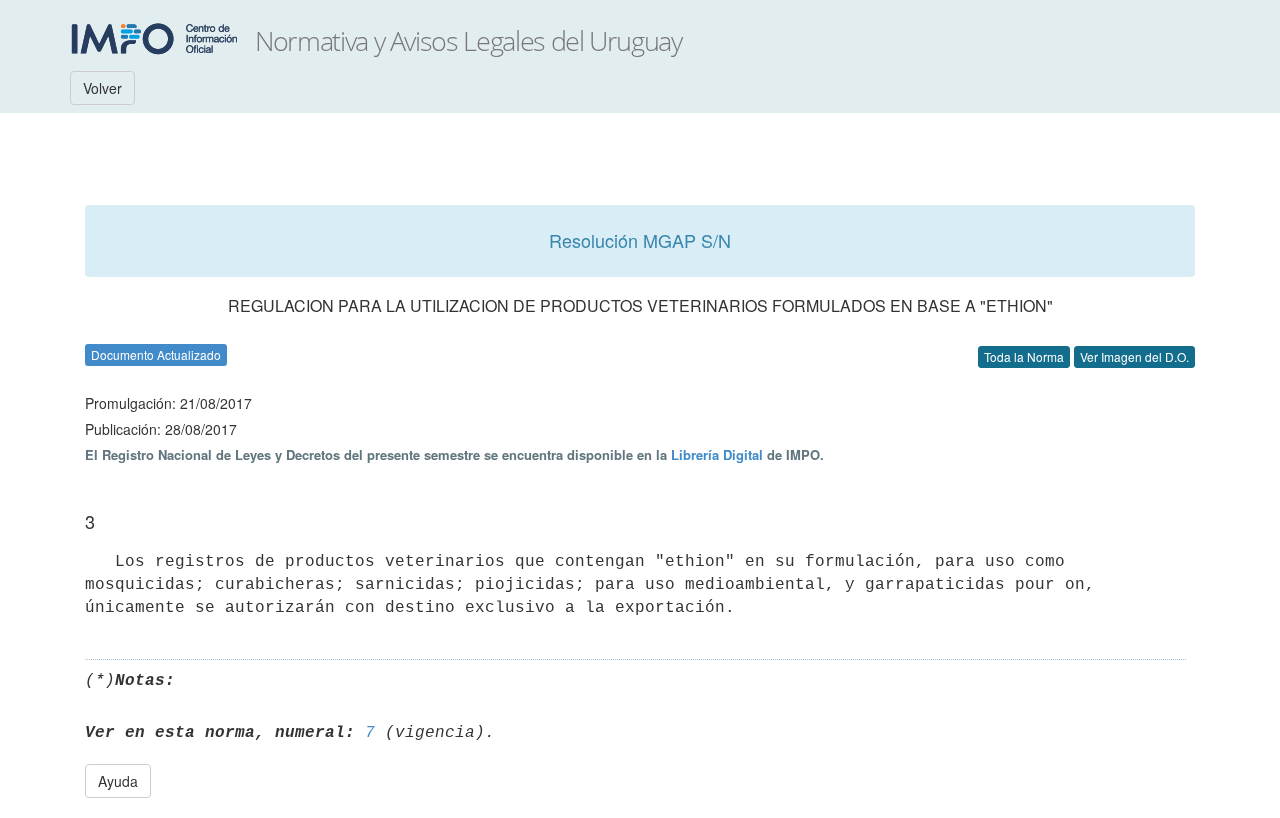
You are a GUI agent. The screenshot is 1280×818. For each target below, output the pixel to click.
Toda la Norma (1024, 356)
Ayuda (118, 781)
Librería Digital (717, 454)
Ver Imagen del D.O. (1134, 356)
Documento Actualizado (156, 354)
